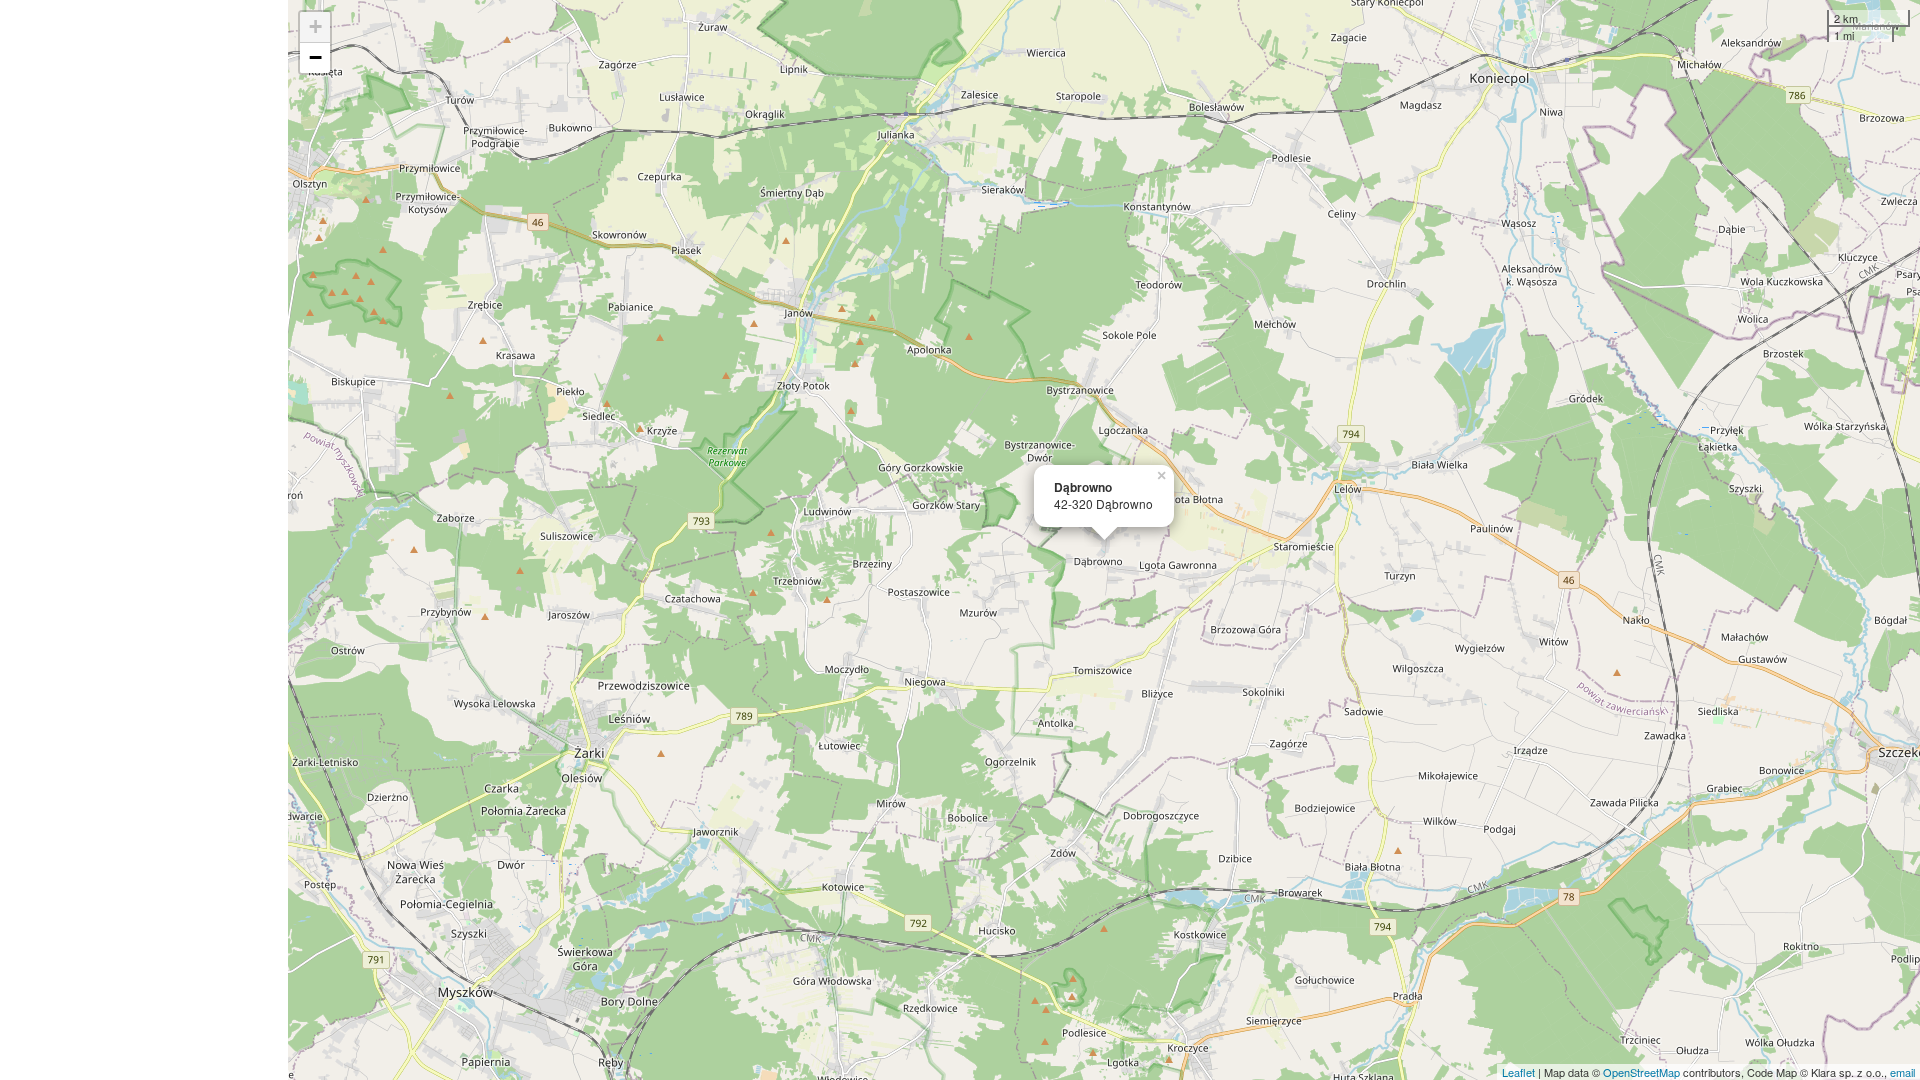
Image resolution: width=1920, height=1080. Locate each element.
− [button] (315, 57)
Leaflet (1518, 1072)
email (1902, 1072)
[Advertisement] (144, 540)
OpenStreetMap (1641, 1072)
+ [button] (315, 26)
